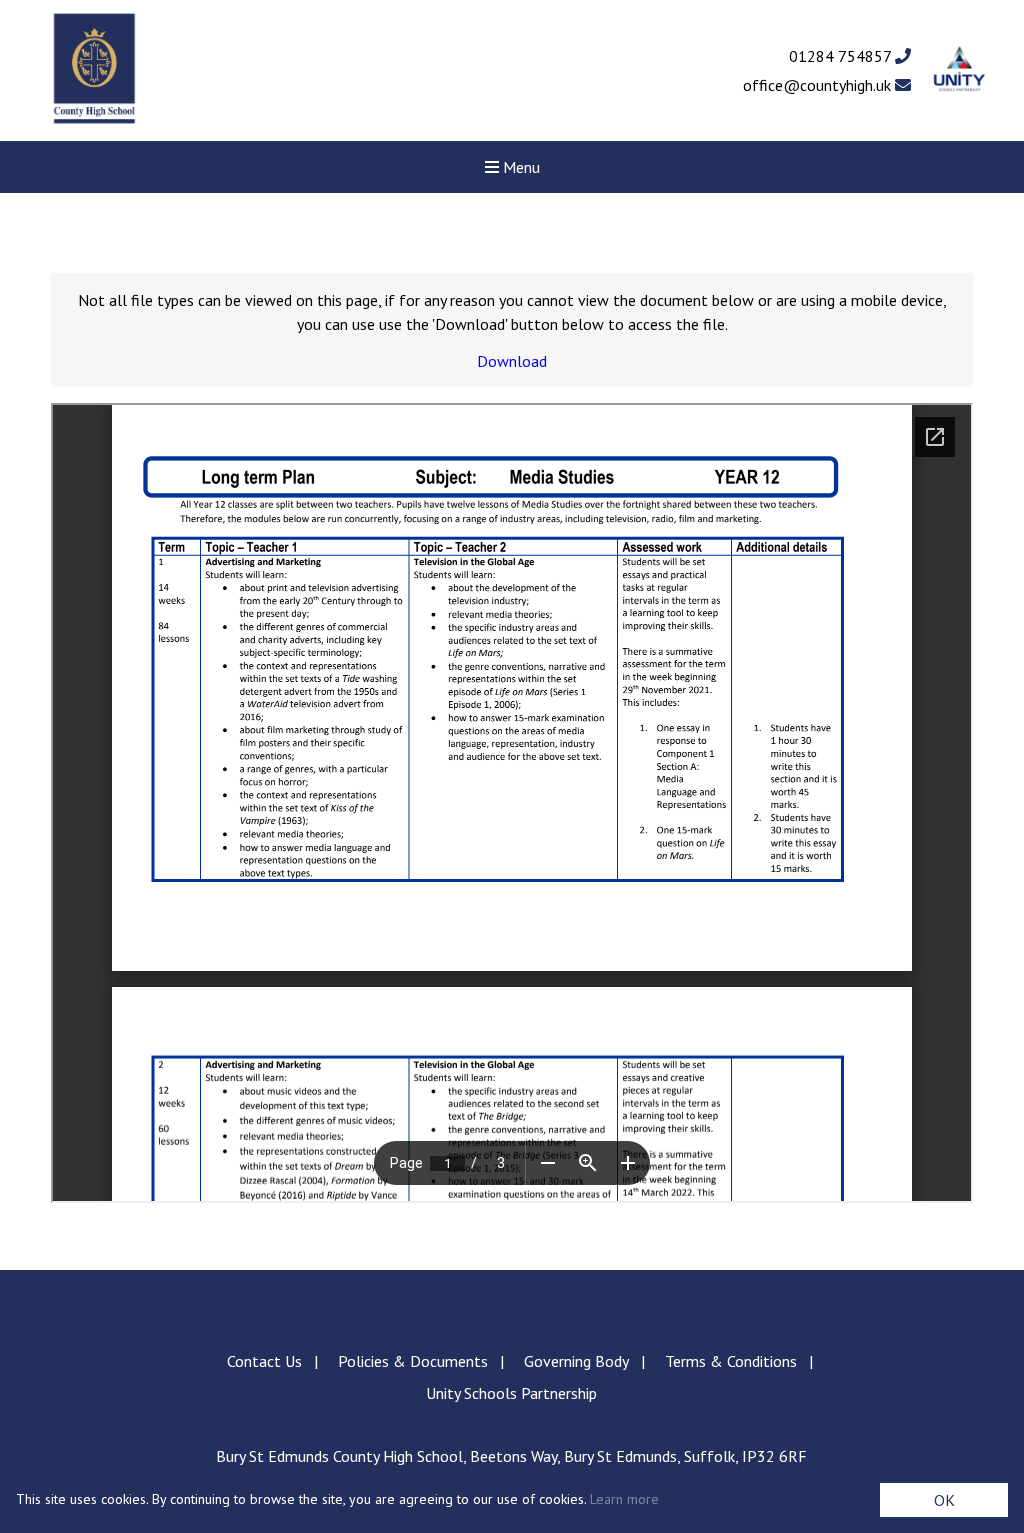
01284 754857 (842, 56)
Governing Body (576, 1361)
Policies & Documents (413, 1361)
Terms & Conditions (731, 1361)
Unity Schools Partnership (511, 1393)
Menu (519, 167)
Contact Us (264, 1361)
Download (512, 361)
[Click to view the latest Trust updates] (959, 70)
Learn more (624, 1499)
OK (944, 1500)
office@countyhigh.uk (819, 85)
